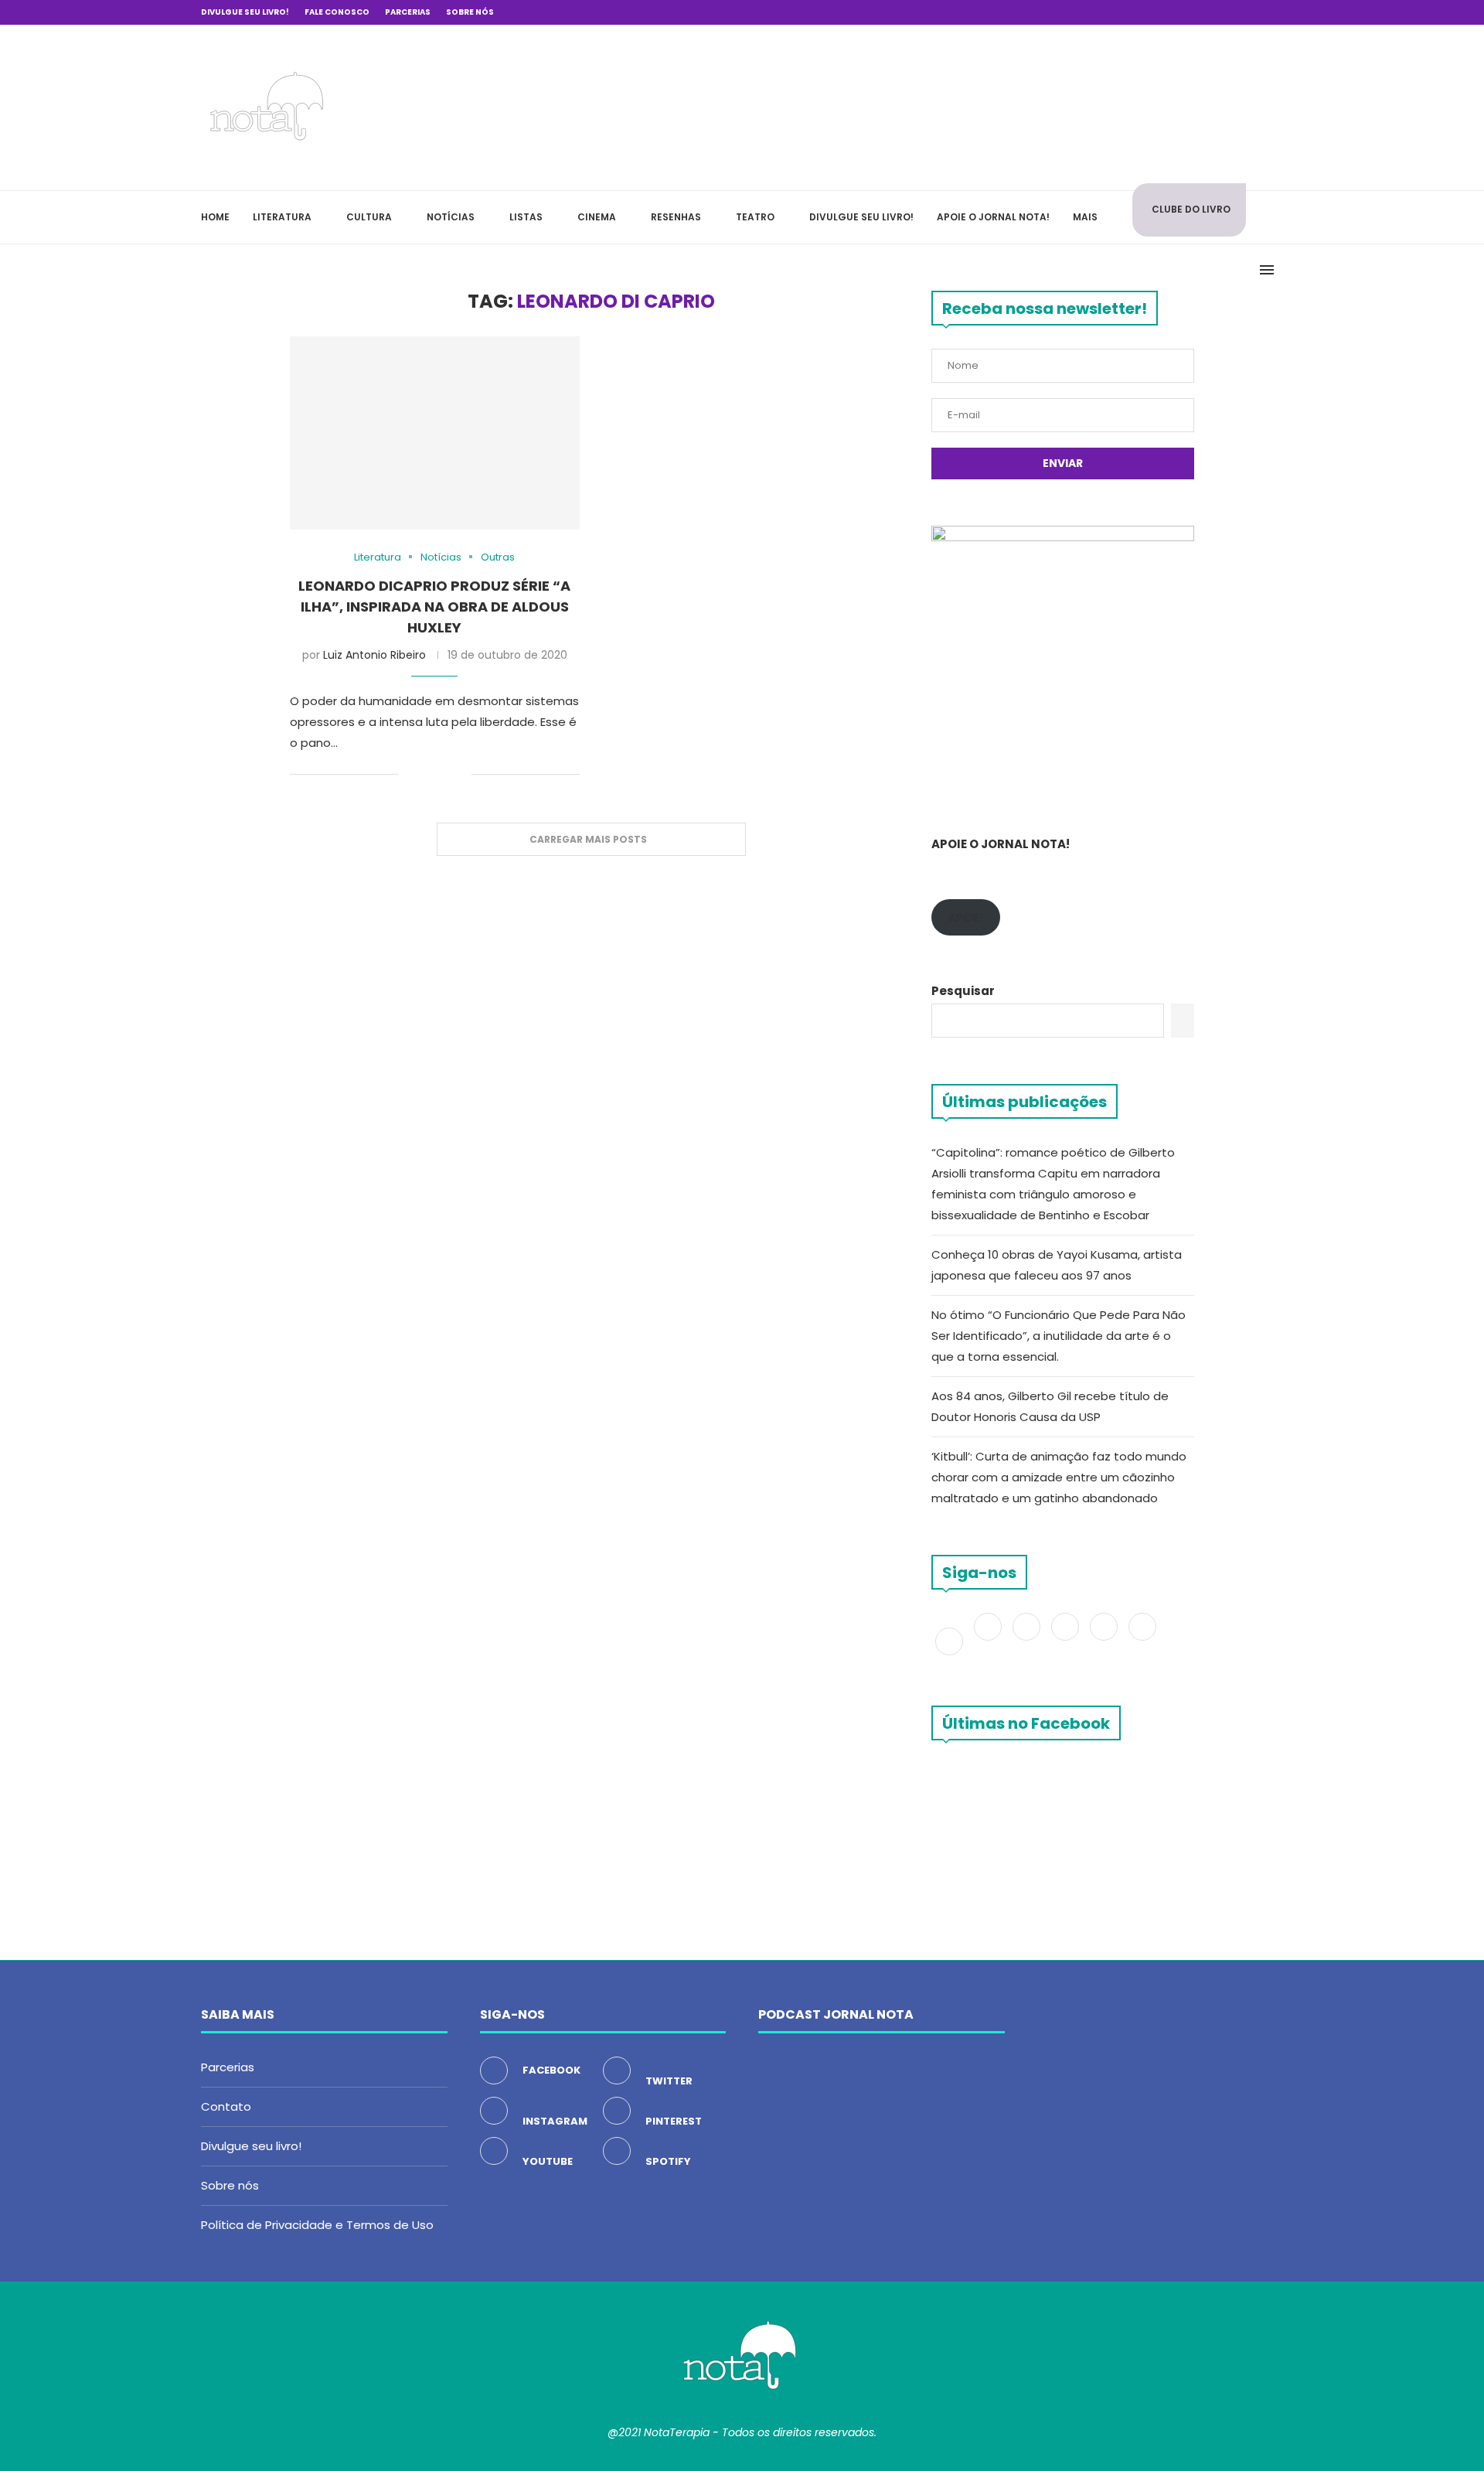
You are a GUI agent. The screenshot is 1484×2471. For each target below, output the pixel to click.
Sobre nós (470, 12)
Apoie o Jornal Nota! (993, 217)
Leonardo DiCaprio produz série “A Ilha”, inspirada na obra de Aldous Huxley (434, 607)
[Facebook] (1219, 12)
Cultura (369, 217)
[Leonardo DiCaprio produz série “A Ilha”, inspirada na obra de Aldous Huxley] (435, 433)
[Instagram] (1028, 1640)
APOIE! (966, 917)
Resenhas (676, 217)
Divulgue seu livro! (245, 12)
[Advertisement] (1051, 105)
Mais (1085, 217)
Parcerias (408, 12)
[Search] (1275, 217)
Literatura (282, 217)
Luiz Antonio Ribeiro (374, 655)
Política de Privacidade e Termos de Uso (317, 2225)
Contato (226, 2106)
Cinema (597, 217)
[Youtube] (1105, 1640)
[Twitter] (989, 1640)
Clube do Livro (1191, 209)
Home (215, 217)
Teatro (755, 217)
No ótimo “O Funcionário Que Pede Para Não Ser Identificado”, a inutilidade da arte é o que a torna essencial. (1059, 1336)
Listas (526, 217)
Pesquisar (963, 991)
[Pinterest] (1067, 1640)
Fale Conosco (337, 12)
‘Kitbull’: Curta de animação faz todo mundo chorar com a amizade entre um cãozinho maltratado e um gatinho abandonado (1059, 1477)
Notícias (451, 217)
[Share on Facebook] (421, 775)
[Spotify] (1142, 1640)
